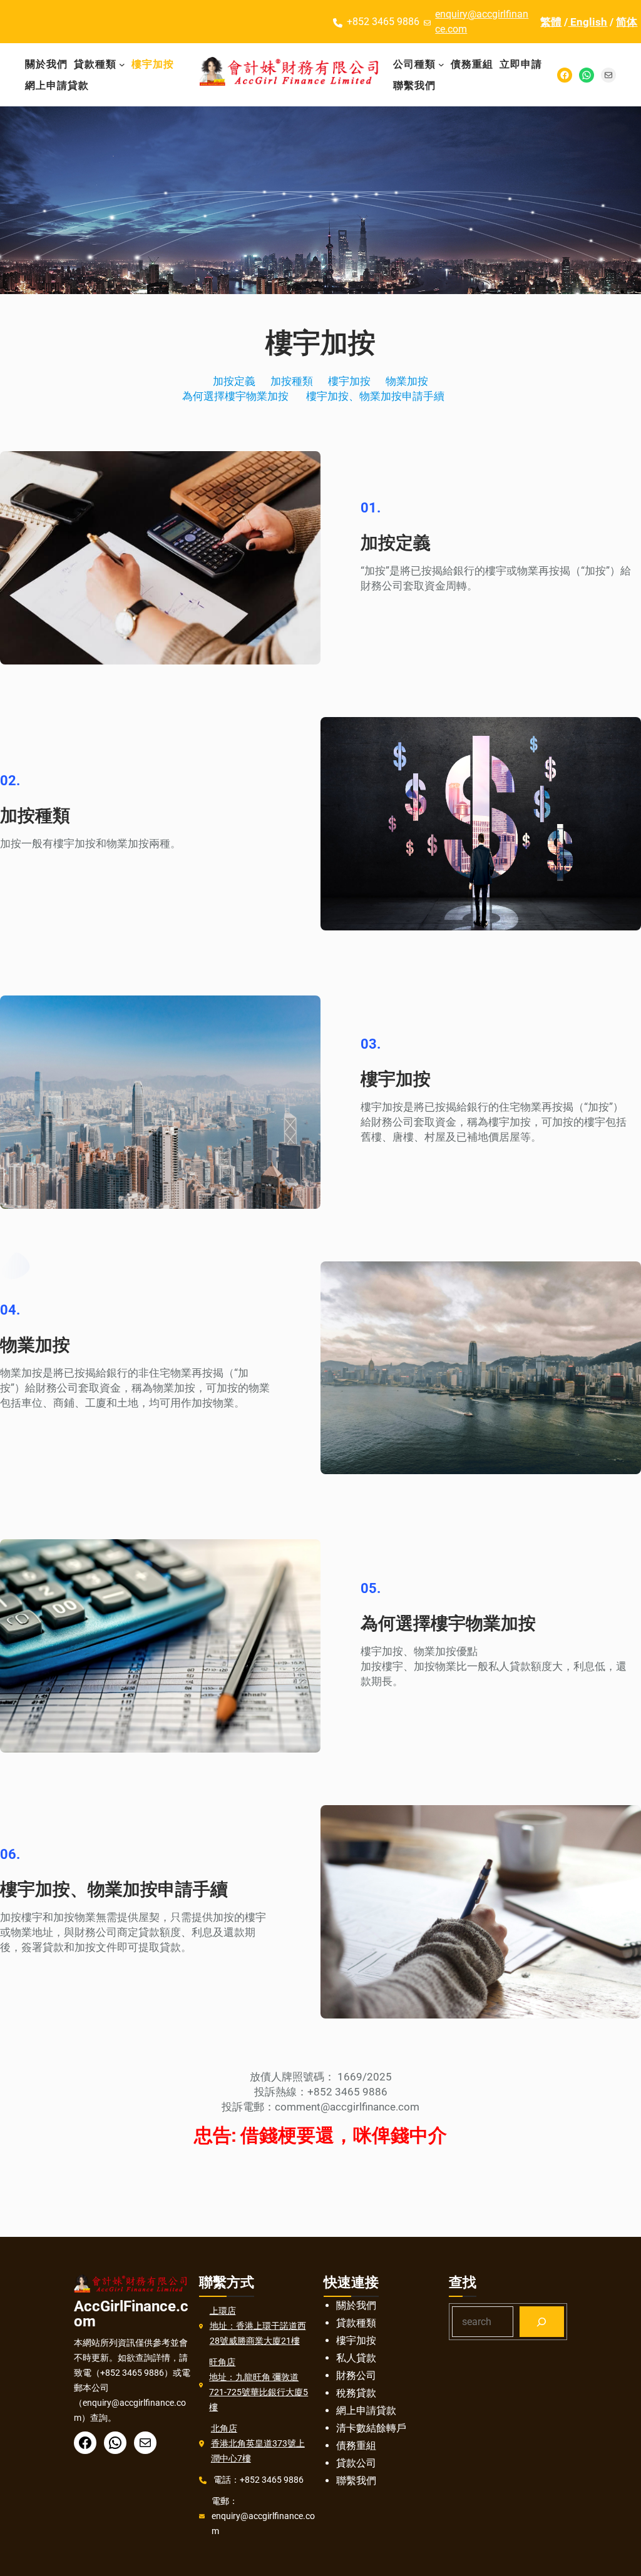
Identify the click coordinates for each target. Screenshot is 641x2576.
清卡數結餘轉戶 (371, 2428)
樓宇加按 (349, 381)
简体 (627, 22)
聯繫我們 (356, 2481)
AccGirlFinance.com (131, 2314)
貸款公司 (356, 2463)
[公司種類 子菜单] (441, 64)
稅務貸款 (356, 2393)
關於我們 (356, 2305)
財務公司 (356, 2375)
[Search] (542, 2322)
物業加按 (407, 381)
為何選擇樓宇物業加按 (235, 396)
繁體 (551, 22)
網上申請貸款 (366, 2411)
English (587, 22)
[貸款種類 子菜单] (122, 64)
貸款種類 (356, 2323)
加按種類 (292, 381)
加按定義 (234, 381)
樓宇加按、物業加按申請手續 (382, 396)
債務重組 (356, 2446)
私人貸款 (356, 2358)
